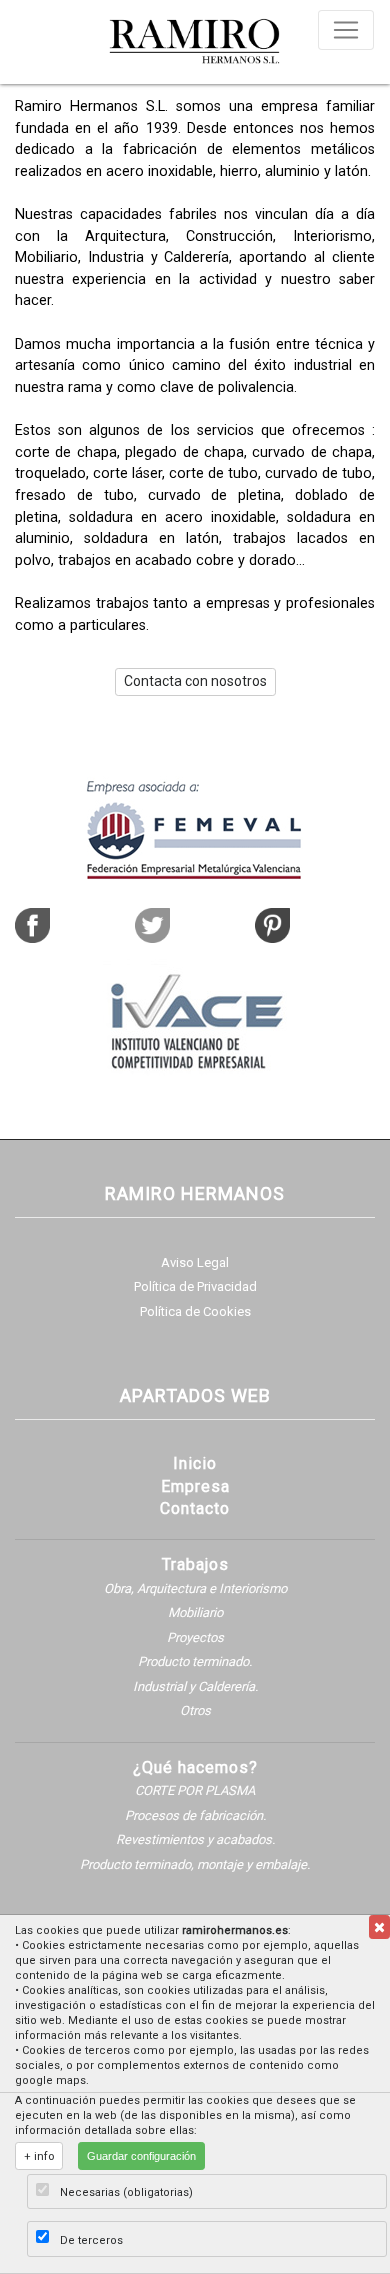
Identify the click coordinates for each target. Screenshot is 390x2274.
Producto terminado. (195, 1661)
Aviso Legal (195, 1262)
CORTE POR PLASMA (195, 1790)
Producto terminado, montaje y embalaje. (195, 1864)
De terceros (91, 2240)
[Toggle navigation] (346, 30)
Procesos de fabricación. (195, 1815)
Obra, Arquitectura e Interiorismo (195, 1588)
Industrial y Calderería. (195, 1686)
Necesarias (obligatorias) (126, 2192)
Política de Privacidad (195, 1286)
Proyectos (195, 1637)
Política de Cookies (195, 1311)
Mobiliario (195, 1612)
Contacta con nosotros (195, 681)
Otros (195, 1710)
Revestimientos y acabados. (195, 1839)
